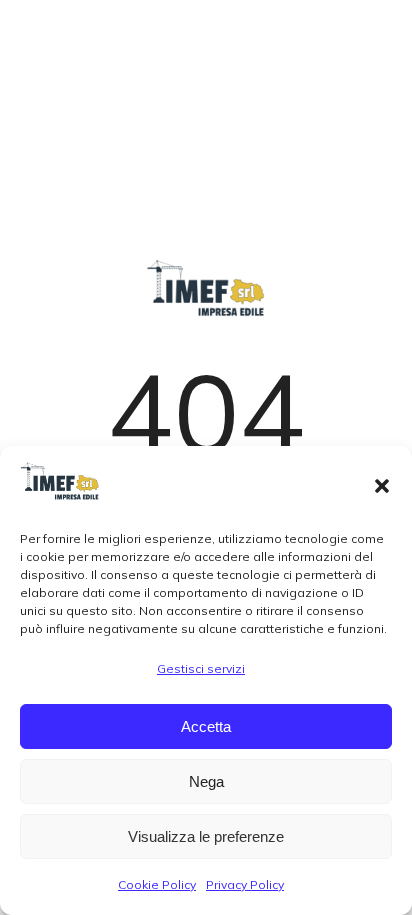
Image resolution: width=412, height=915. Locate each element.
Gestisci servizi (201, 668)
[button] (382, 486)
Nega (206, 781)
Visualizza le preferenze (206, 836)
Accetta (206, 726)
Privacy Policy (245, 884)
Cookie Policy (157, 884)
